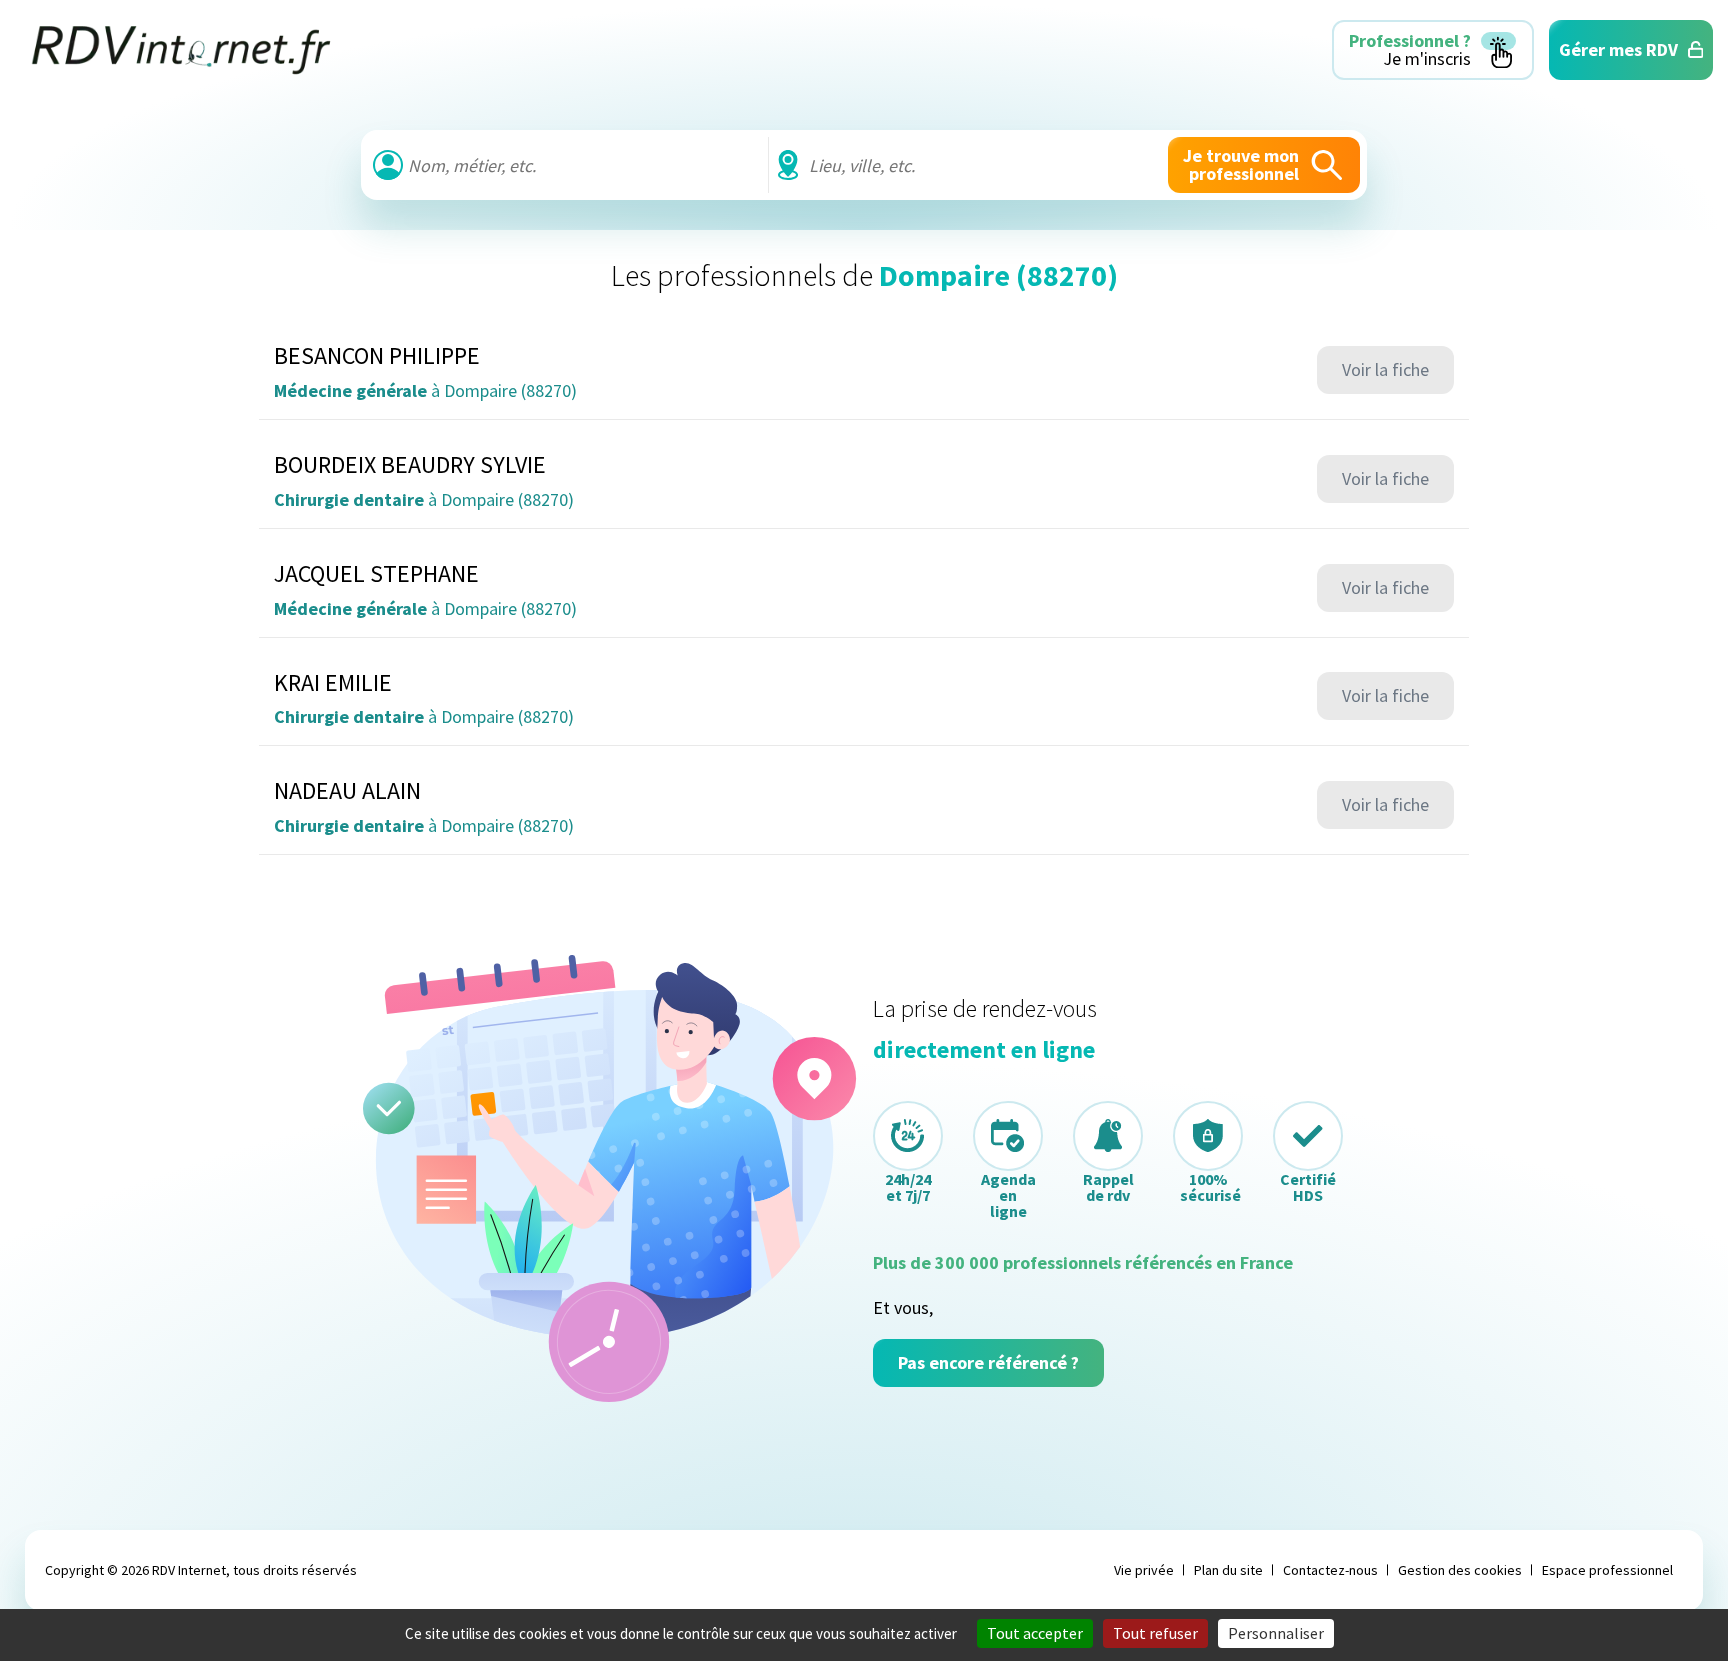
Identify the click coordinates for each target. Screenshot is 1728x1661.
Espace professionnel (1607, 1570)
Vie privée (1144, 1570)
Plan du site (1228, 1570)
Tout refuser (1155, 1633)
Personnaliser (1276, 1633)
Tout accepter (1035, 1633)
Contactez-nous (1330, 1570)
